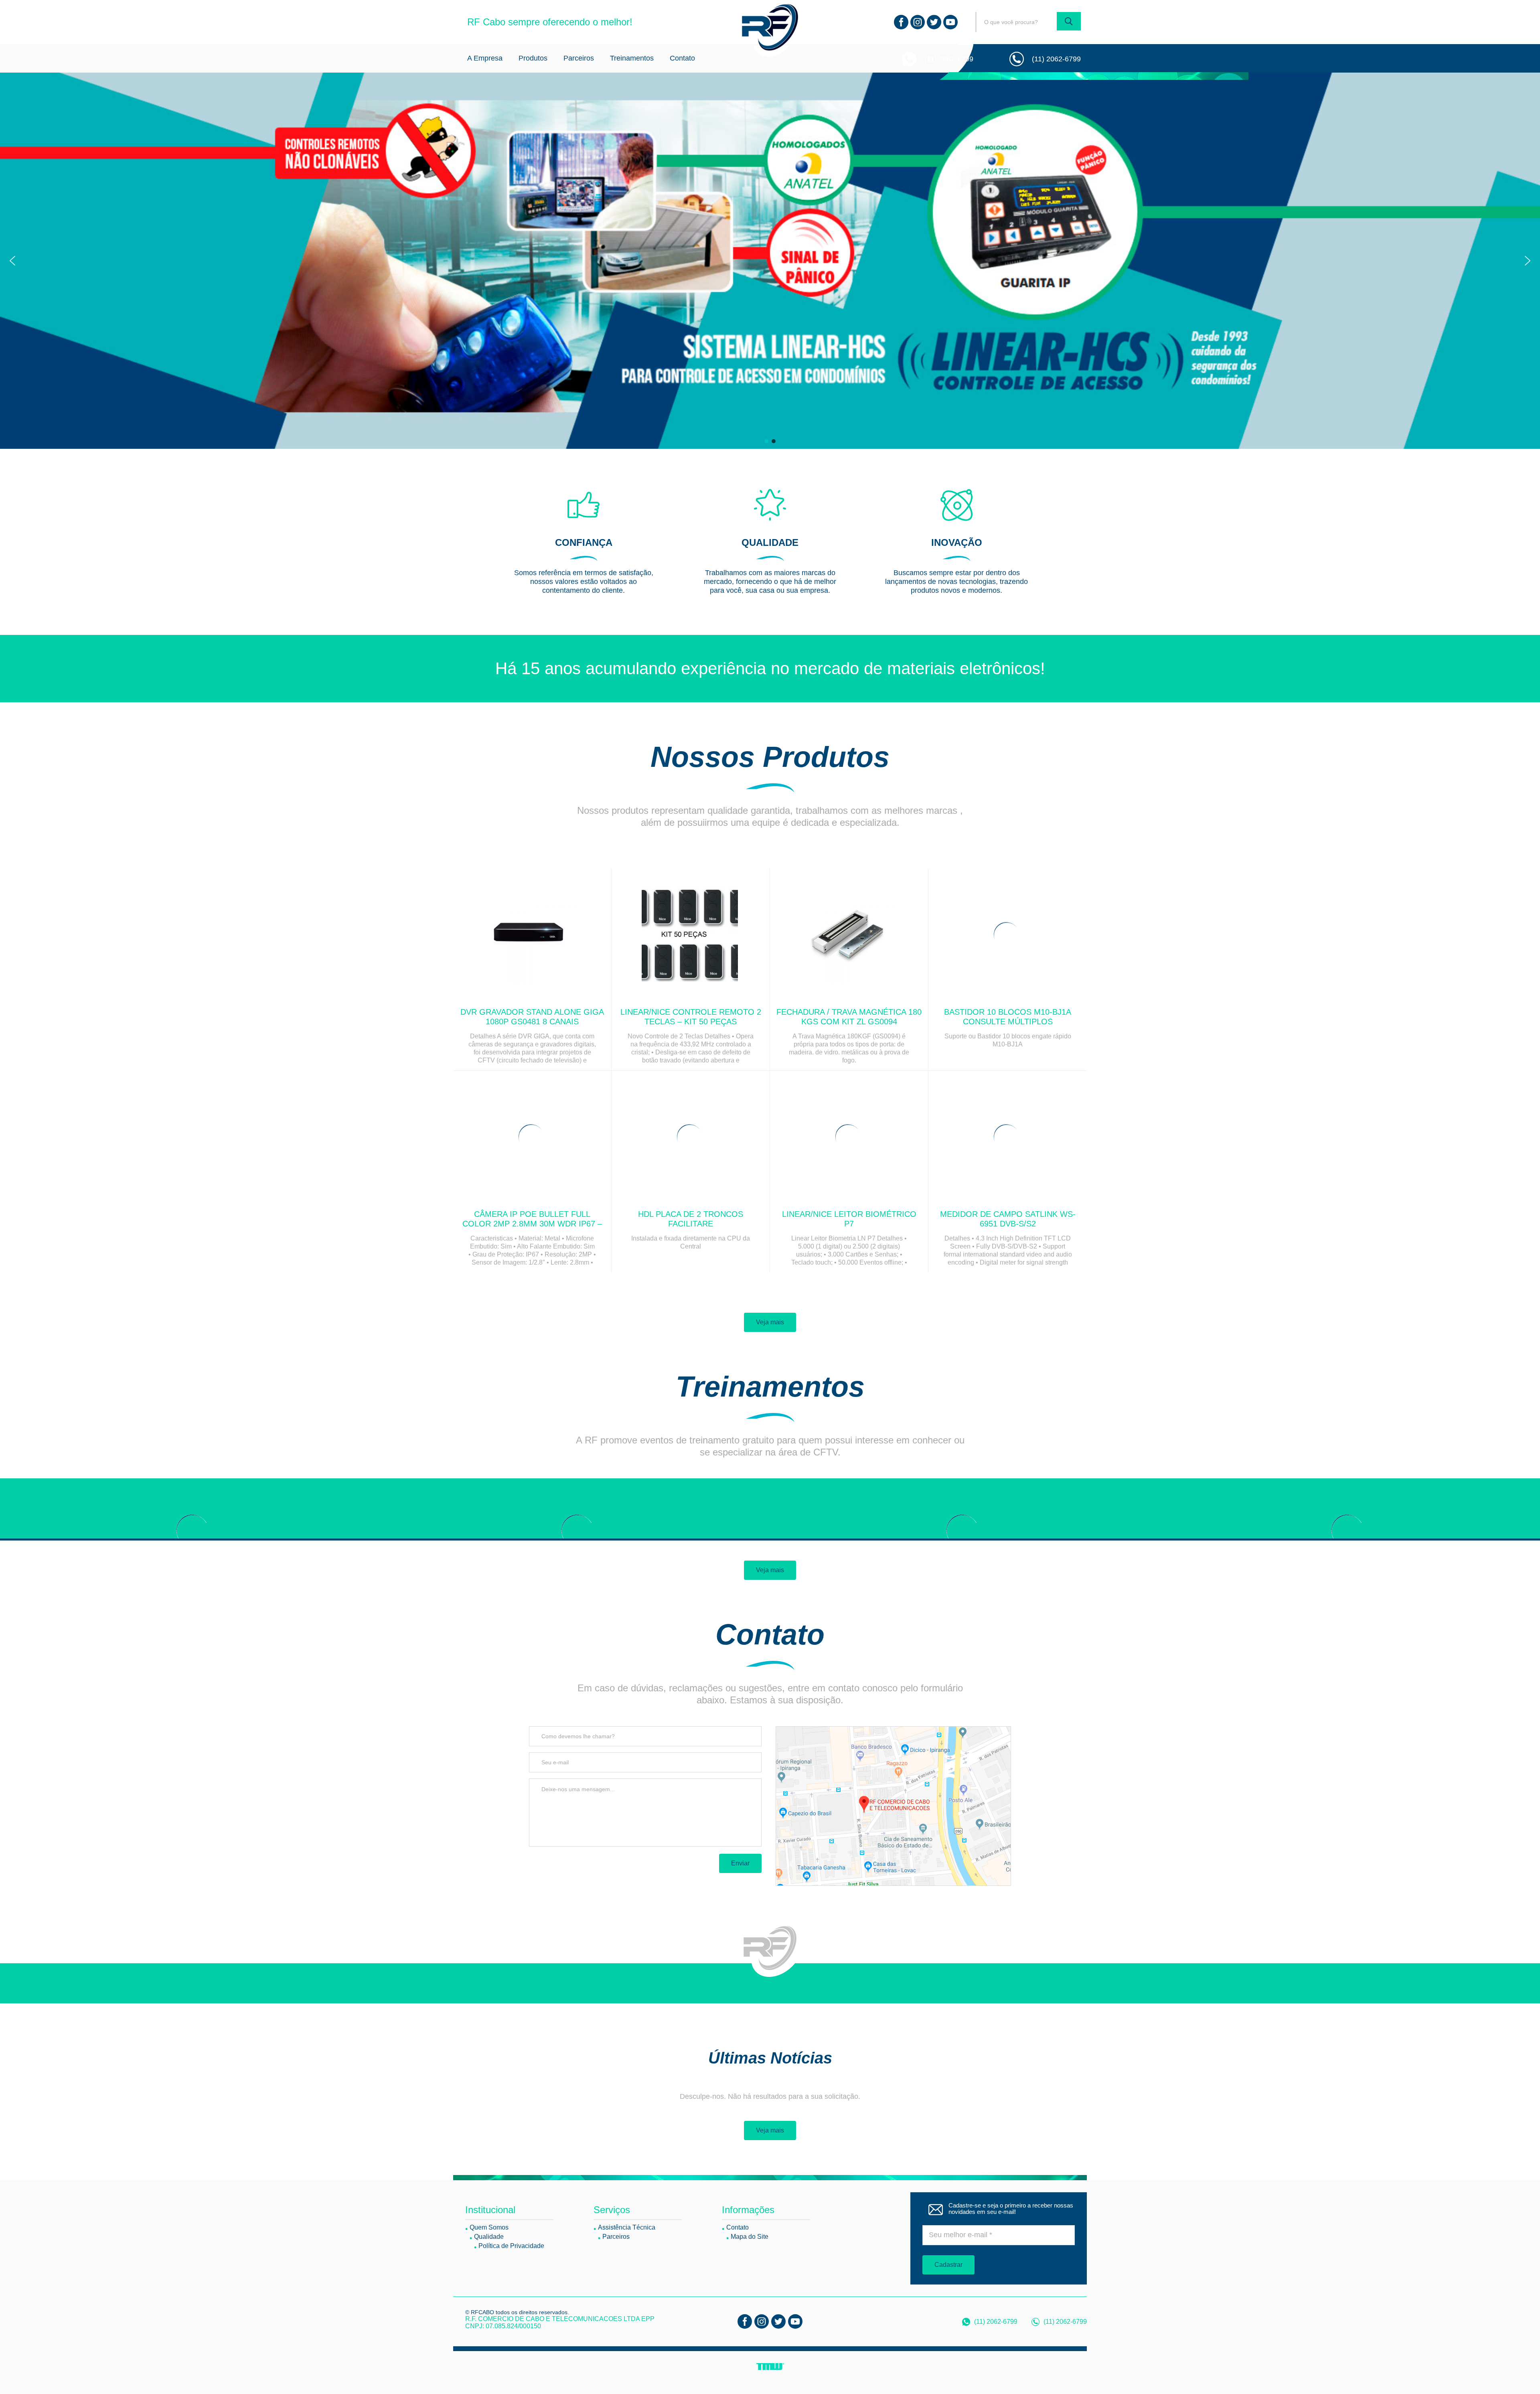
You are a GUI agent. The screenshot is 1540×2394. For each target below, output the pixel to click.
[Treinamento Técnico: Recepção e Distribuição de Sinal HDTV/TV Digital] (192, 1530)
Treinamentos (632, 58)
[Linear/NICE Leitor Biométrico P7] (849, 1137)
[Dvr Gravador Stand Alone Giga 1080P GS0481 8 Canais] (532, 935)
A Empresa (485, 58)
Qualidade (489, 2237)
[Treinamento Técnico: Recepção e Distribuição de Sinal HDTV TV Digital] (962, 1530)
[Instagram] (918, 22)
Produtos (533, 58)
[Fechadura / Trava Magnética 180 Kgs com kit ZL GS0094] (849, 935)
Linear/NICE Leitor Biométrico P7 (849, 1219)
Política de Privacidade (511, 2246)
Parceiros (579, 58)
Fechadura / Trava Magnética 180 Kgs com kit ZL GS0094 (849, 1017)
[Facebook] (901, 22)
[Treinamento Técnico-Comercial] (577, 1530)
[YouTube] (950, 22)
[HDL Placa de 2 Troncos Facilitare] (691, 1137)
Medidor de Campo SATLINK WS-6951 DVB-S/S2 (1008, 1219)
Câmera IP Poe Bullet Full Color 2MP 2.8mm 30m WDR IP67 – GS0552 (532, 1224)
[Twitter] (934, 22)
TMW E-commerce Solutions (770, 2367)
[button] (12, 261)
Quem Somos (489, 2227)
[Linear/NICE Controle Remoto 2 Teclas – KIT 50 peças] (691, 935)
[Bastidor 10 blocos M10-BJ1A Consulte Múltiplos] (1008, 935)
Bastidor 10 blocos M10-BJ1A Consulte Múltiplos (1008, 1017)
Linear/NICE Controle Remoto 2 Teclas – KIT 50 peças (691, 1017)
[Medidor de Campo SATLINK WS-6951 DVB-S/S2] (1008, 1137)
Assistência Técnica (627, 2227)
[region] (770, 261)
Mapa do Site (750, 2237)
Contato (682, 58)
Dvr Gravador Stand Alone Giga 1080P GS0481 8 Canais (532, 1017)
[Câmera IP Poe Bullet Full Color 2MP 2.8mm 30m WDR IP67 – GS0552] (532, 1137)
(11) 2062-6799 (949, 59)
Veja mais (770, 1322)
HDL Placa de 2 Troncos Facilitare (691, 1219)
